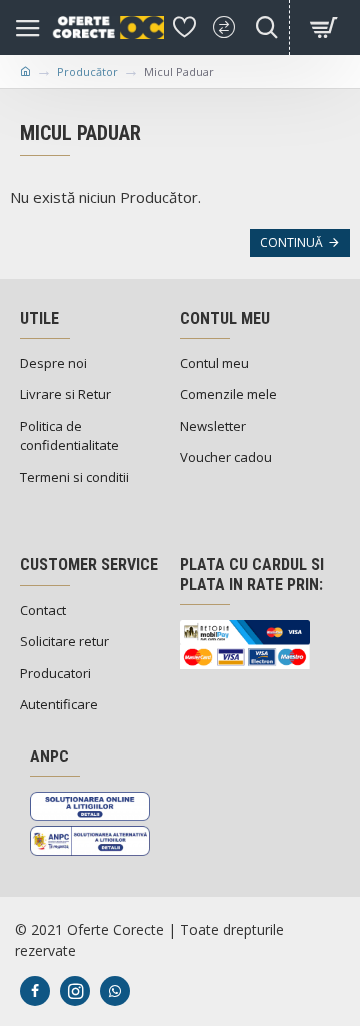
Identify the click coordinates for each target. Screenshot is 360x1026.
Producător (87, 71)
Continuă (291, 242)
